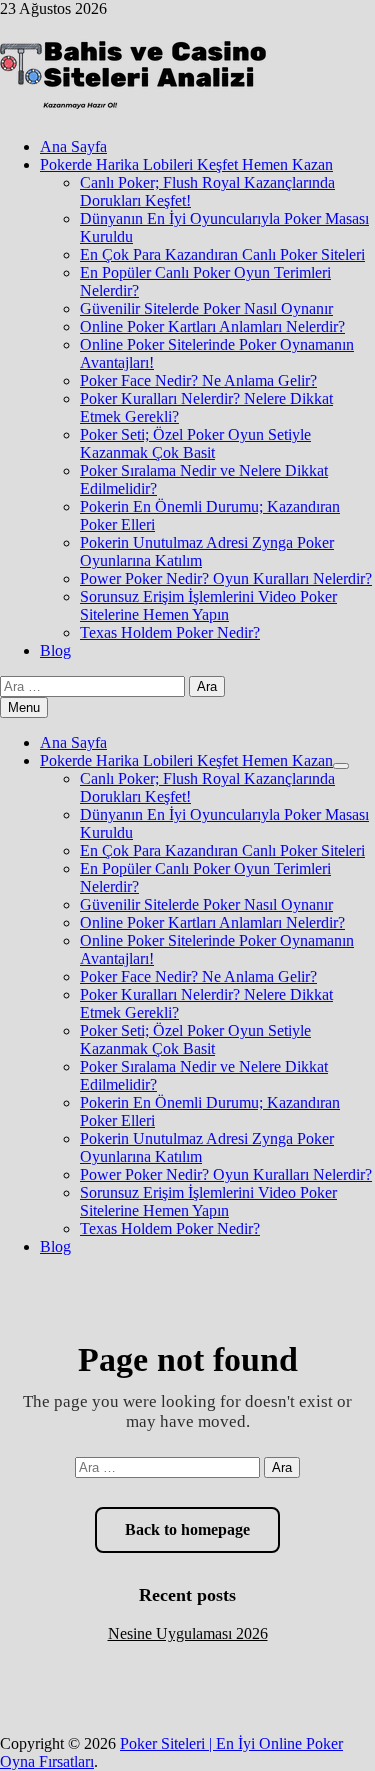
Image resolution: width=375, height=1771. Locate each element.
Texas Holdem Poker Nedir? (170, 632)
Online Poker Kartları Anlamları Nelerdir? (212, 326)
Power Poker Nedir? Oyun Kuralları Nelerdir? (226, 578)
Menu (24, 707)
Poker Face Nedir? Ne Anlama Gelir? (198, 380)
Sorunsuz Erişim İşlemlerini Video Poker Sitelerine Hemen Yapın (208, 605)
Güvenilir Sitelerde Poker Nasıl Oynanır (206, 308)
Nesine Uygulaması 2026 (188, 1633)
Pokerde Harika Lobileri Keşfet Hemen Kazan (186, 164)
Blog (55, 650)
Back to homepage (187, 1529)
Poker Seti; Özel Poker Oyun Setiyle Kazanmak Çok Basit (195, 443)
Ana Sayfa (73, 146)
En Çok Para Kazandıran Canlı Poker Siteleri (222, 254)
